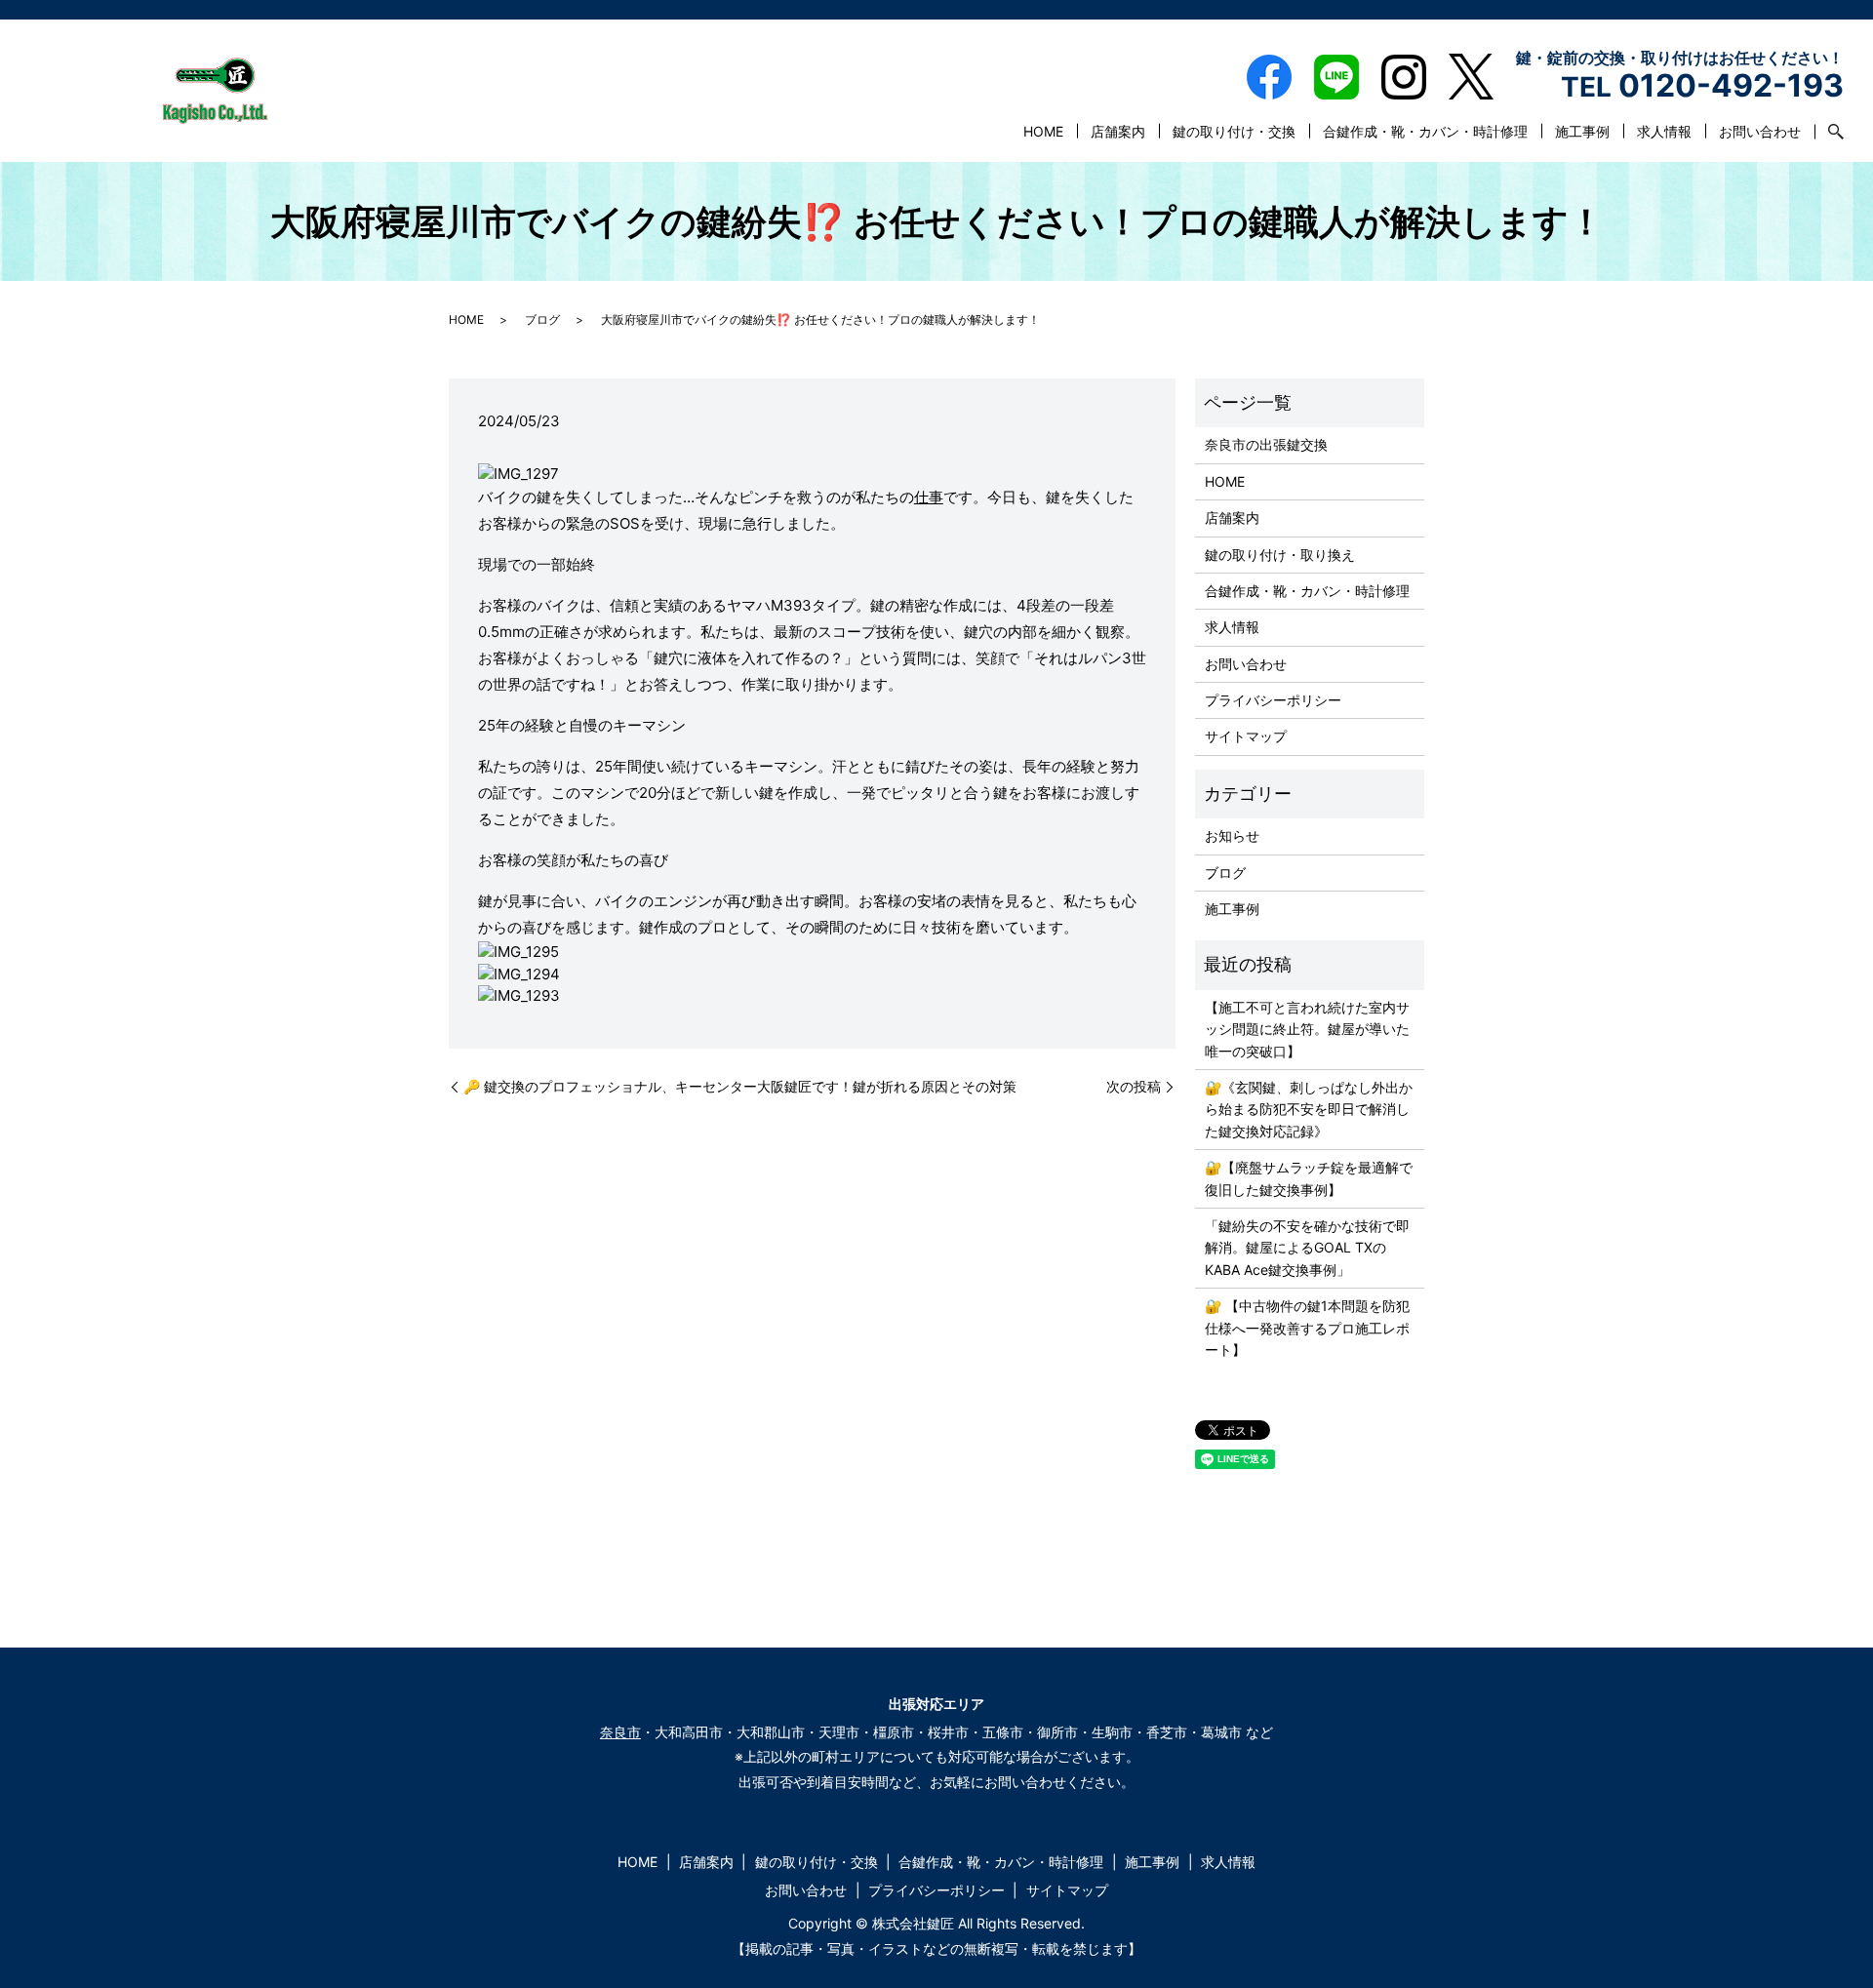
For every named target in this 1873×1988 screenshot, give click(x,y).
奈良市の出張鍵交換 (1266, 444)
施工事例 (1582, 131)
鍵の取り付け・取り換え (1280, 555)
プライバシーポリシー (1273, 700)
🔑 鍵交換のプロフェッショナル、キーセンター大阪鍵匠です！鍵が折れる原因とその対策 (740, 1086)
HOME (1043, 131)
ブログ (542, 319)
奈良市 (620, 1732)
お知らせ (1232, 835)
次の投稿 (1134, 1086)
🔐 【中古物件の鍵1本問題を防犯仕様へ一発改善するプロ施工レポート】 (1307, 1328)
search (1829, 132)
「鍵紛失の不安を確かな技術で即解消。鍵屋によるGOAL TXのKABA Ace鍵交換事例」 (1307, 1248)
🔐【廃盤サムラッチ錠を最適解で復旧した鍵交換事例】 (1309, 1178)
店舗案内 (1118, 131)
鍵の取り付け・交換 (1234, 131)
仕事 (929, 497)
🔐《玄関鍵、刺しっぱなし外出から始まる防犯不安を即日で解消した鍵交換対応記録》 (1309, 1109)
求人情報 (1664, 131)
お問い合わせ (1760, 131)
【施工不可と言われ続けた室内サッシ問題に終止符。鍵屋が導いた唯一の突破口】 (1307, 1029)
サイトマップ (1246, 736)
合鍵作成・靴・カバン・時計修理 (1425, 131)
